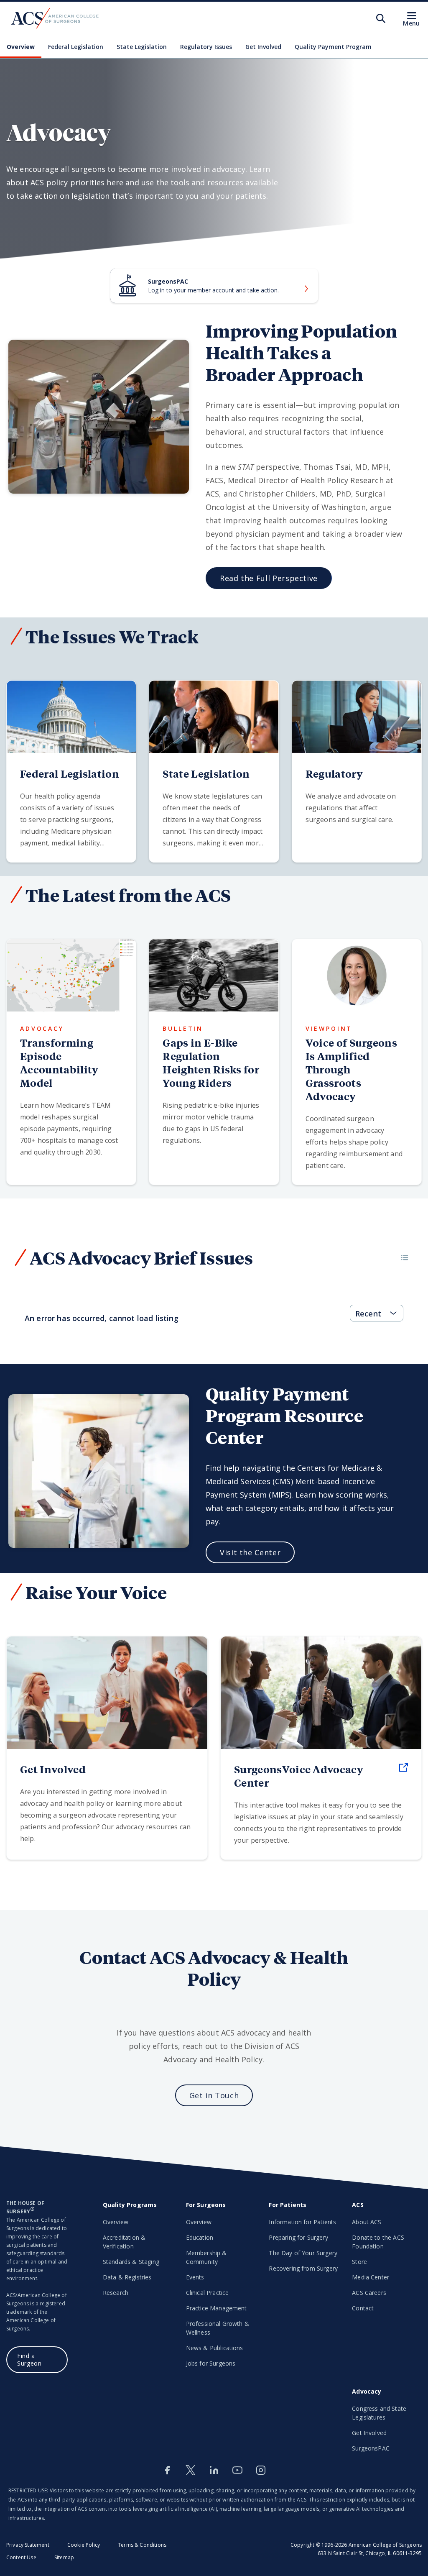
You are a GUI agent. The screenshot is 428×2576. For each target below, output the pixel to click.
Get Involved (263, 47)
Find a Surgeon (29, 2360)
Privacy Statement (28, 2545)
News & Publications (215, 2348)
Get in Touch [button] (214, 2095)
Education (200, 2237)
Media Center (371, 2277)
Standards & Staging (131, 2262)
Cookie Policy (84, 2545)
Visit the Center (250, 1552)
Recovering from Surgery (303, 2268)
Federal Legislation (76, 47)
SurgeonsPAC (371, 2448)
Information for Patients (302, 2222)
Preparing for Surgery (298, 2237)
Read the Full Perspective (269, 578)
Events (195, 2277)
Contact (363, 2308)
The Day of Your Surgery (303, 2253)
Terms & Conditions (142, 2545)
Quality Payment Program (333, 47)
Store (359, 2262)
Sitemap (64, 2557)
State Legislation (142, 47)
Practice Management (217, 2308)
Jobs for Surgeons (211, 2363)
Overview (21, 47)
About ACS (367, 2222)
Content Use (21, 2557)
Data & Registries (127, 2277)
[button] (405, 1257)
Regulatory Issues (206, 47)
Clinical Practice (208, 2293)
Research (116, 2293)
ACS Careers (369, 2293)
